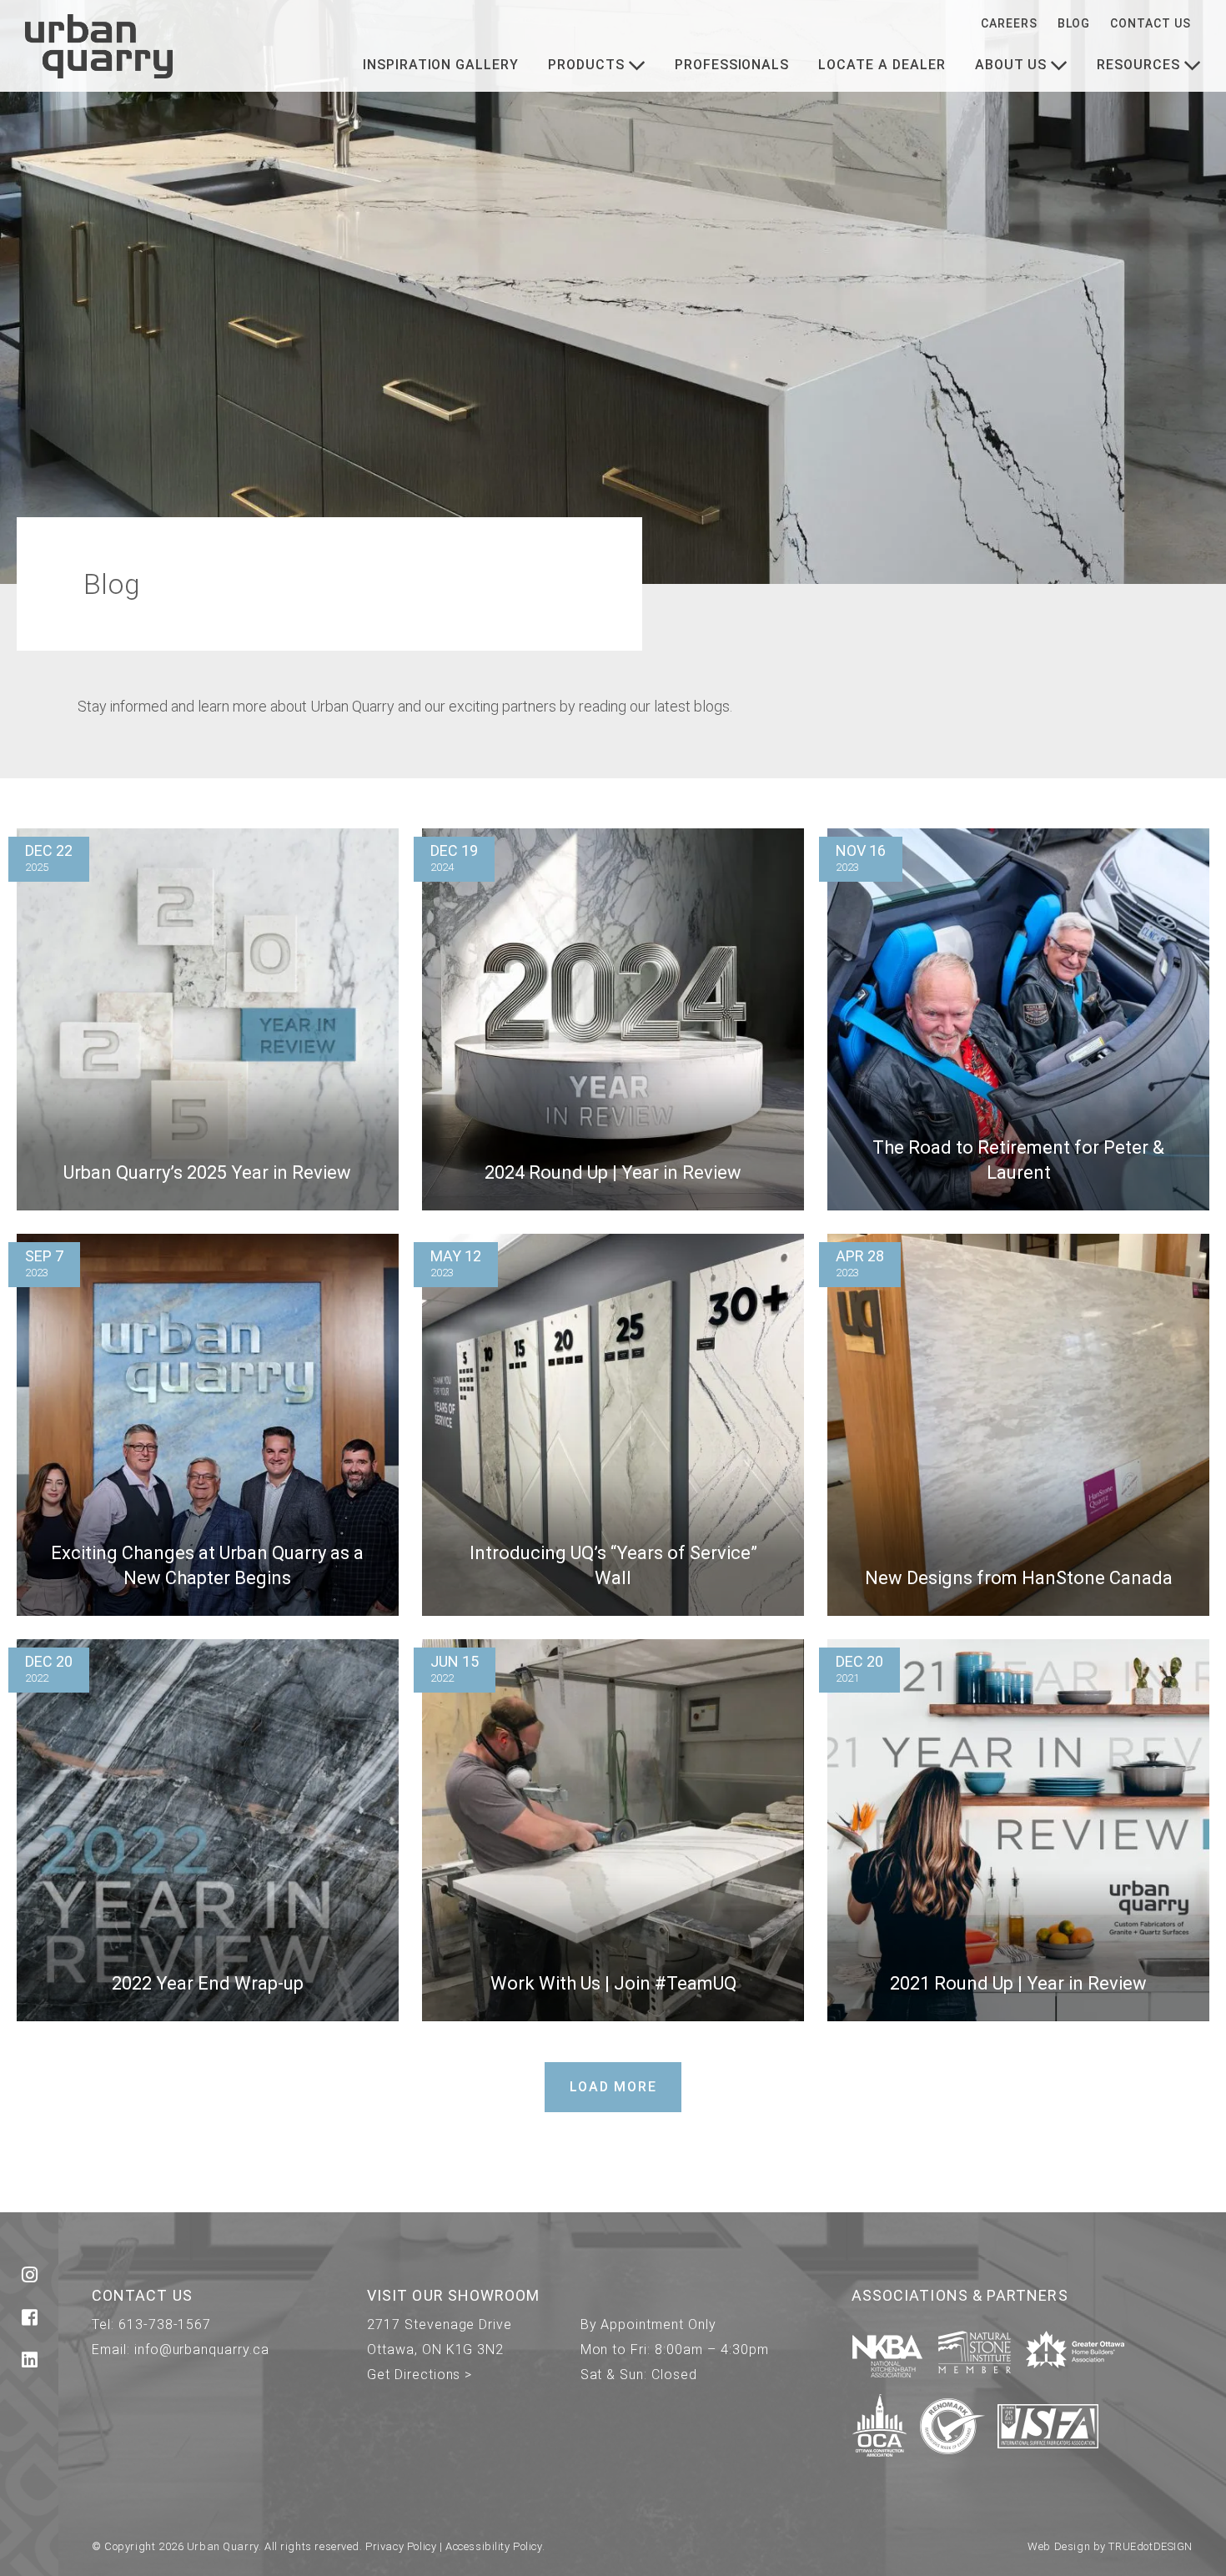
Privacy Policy (401, 2546)
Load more (613, 2087)
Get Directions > (420, 2375)
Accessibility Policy (494, 2546)
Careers (1009, 23)
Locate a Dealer (882, 65)
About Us (1011, 65)
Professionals (732, 65)
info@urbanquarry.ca (202, 2350)
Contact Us (1151, 23)
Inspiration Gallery (441, 65)
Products (586, 65)
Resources (1138, 65)
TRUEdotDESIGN (1151, 2546)
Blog (1074, 23)
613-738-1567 (165, 2324)
